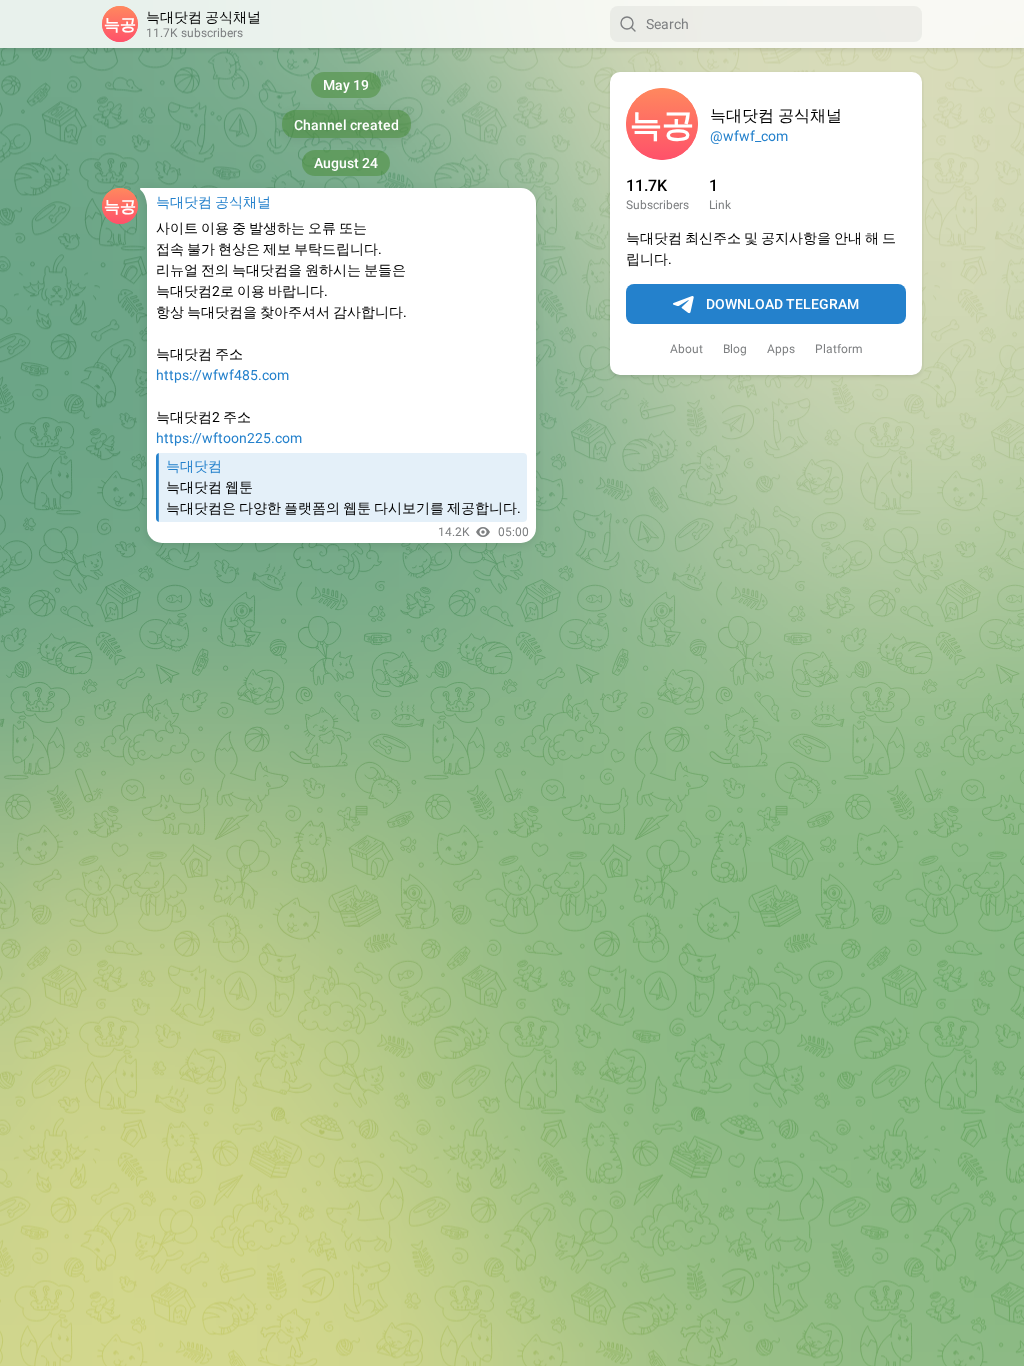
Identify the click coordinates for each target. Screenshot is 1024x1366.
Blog (735, 349)
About (686, 349)
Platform (839, 349)
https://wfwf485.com (222, 375)
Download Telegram (782, 304)
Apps (781, 349)
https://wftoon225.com (229, 438)
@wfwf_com (749, 136)
